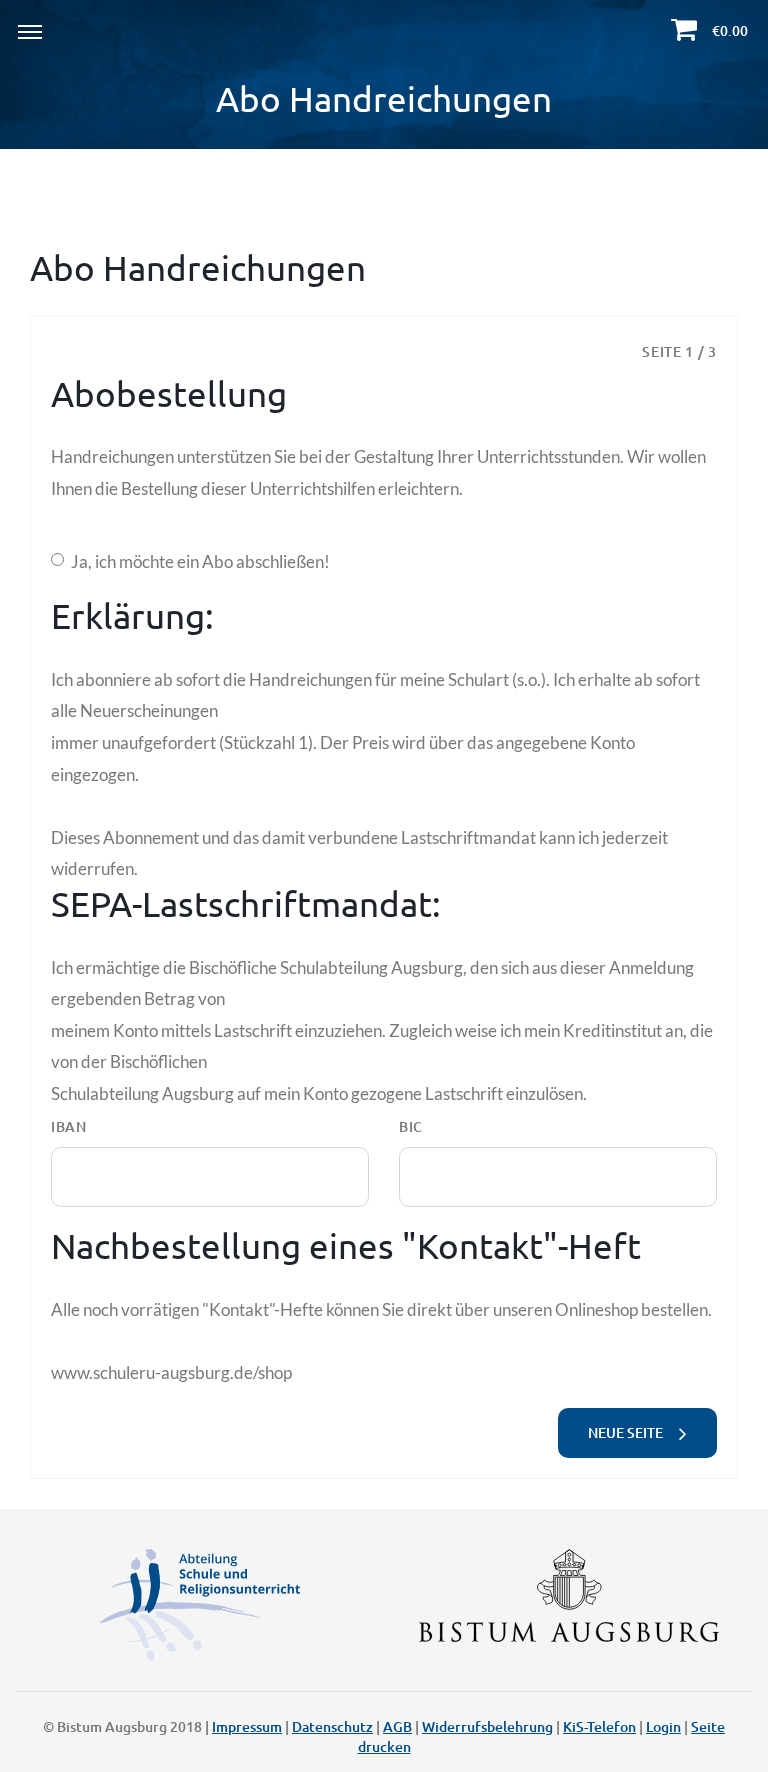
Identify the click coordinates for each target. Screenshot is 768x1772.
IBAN (69, 1126)
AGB (397, 1726)
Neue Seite (628, 1432)
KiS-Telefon (599, 1726)
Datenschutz (332, 1726)
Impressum (247, 1726)
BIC (411, 1126)
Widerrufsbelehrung (487, 1726)
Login (663, 1726)
